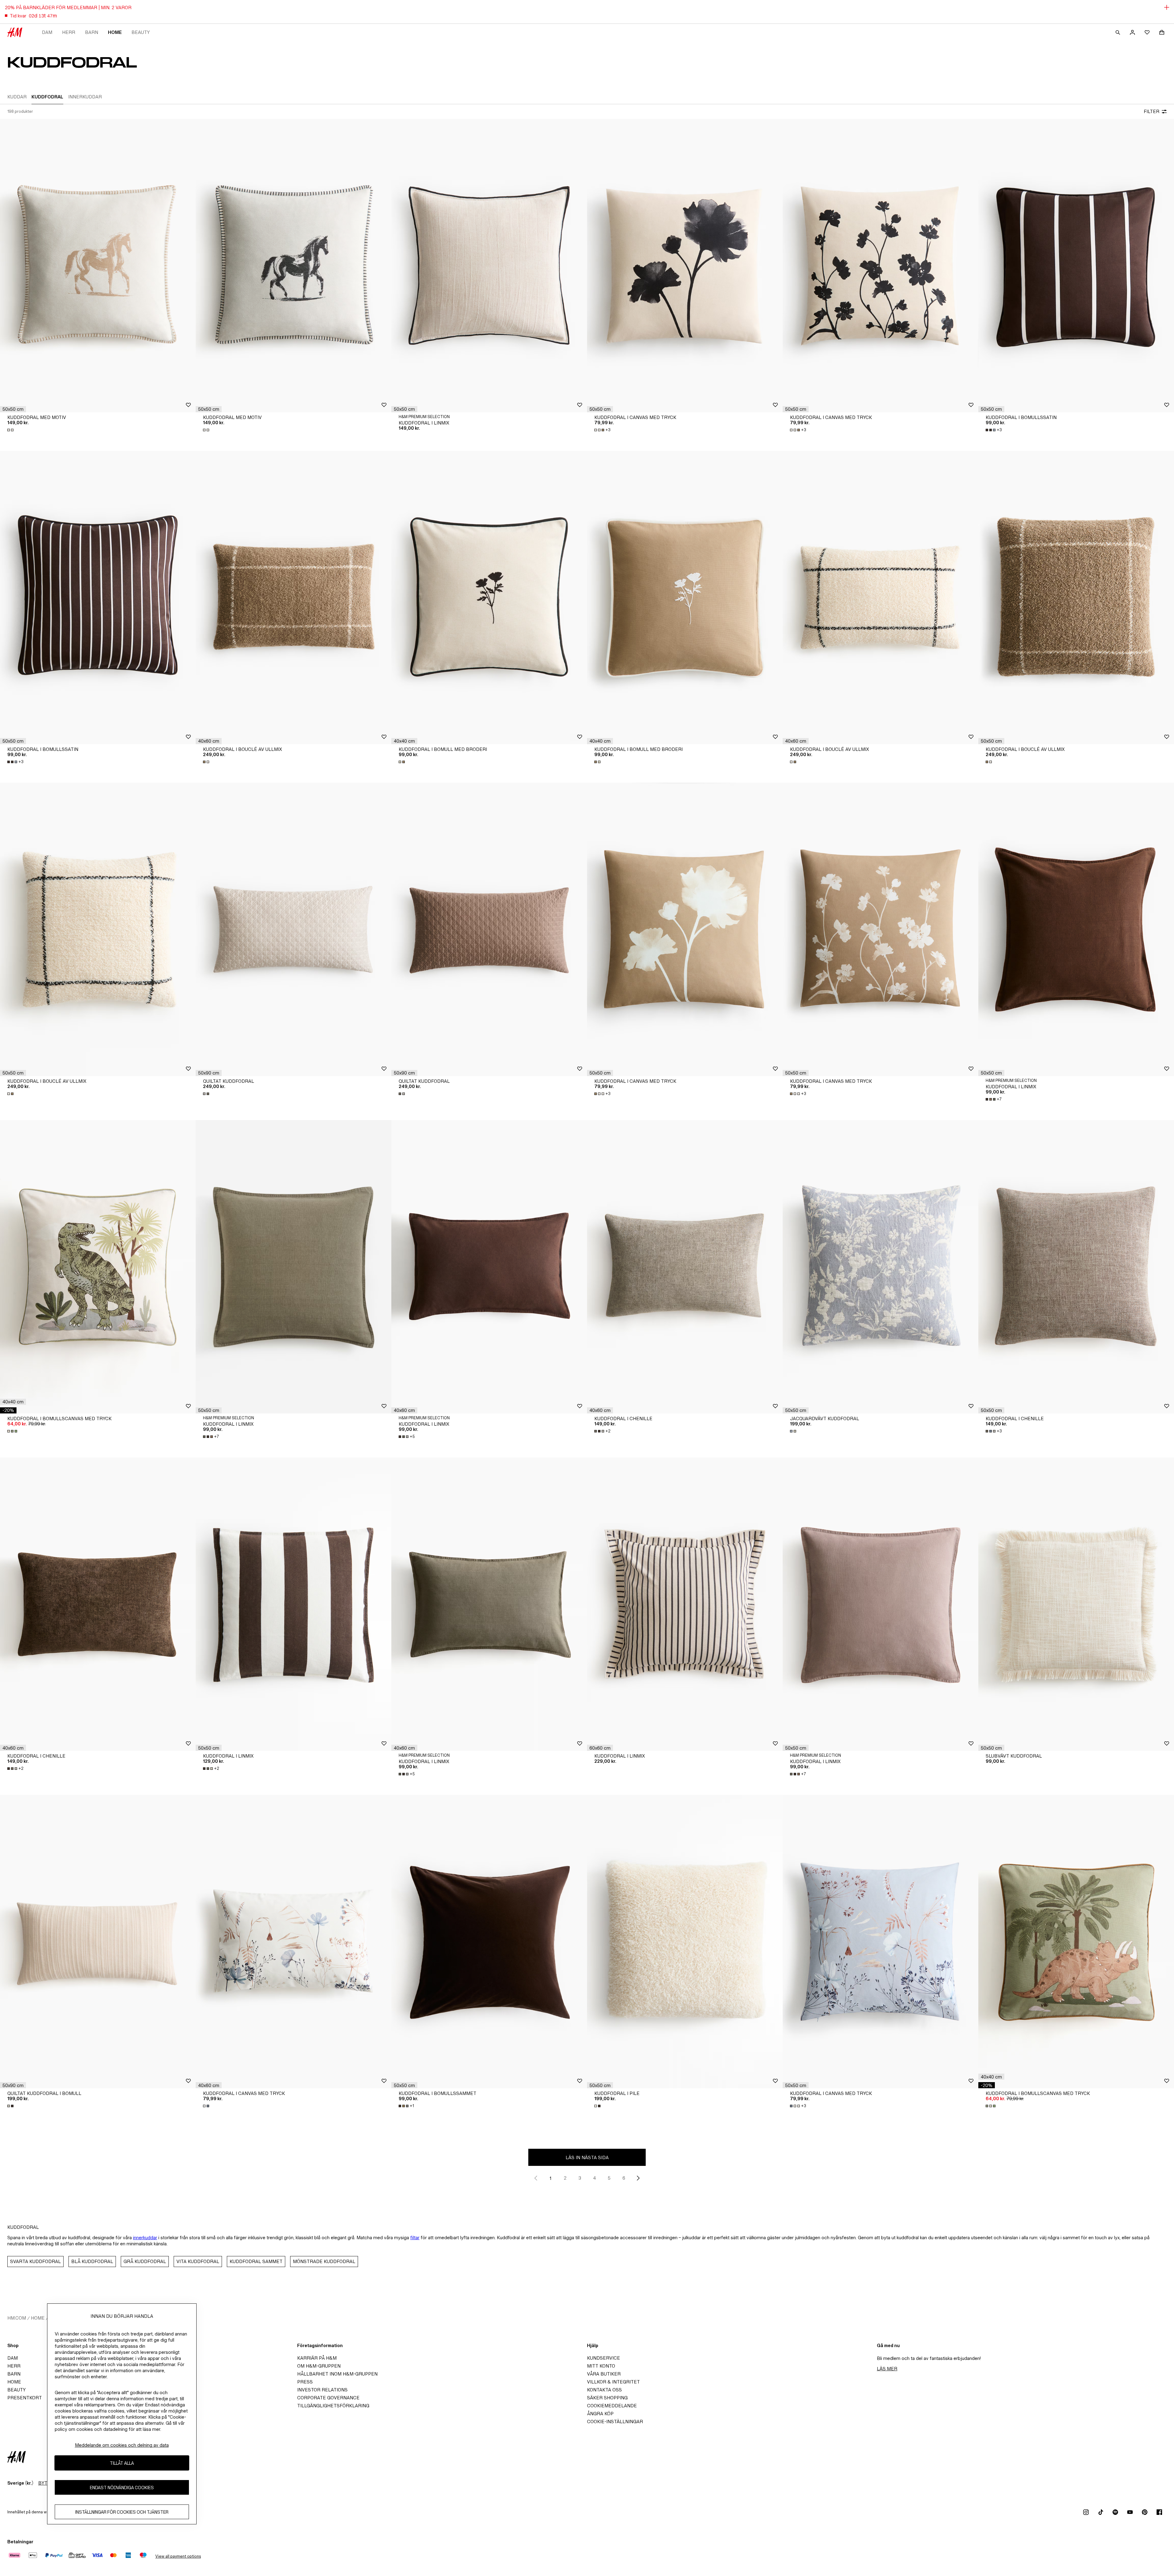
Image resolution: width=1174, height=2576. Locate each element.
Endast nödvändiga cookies (122, 2488)
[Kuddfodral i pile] (685, 1942)
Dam (47, 32)
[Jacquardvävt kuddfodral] (880, 1267)
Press (305, 2382)
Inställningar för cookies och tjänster (122, 2512)
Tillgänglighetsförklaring (333, 2406)
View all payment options (178, 2556)
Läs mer (887, 2369)
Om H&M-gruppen (319, 2366)
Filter (1152, 111)
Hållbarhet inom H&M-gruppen (337, 2374)
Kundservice (604, 2358)
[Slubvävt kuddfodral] (1076, 1604)
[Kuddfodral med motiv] (98, 266)
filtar (415, 2238)
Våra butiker (604, 2374)
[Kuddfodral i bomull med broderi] (489, 597)
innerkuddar (145, 2238)
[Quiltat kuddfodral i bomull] (98, 1942)
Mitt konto (601, 2366)
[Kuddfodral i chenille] (685, 1267)
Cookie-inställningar (615, 2422)
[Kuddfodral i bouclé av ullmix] (293, 597)
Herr (69, 32)
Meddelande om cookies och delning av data (122, 2445)
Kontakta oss (604, 2390)
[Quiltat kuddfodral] (293, 929)
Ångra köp (600, 2414)
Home (115, 32)
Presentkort (25, 2398)
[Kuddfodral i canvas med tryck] (685, 266)
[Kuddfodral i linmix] (489, 266)
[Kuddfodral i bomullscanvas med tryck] (98, 1267)
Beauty (141, 32)
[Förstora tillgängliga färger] (11, 430)
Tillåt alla (122, 2463)
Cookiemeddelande (612, 2406)
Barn (92, 32)
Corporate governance (328, 2398)
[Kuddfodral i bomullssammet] (489, 1942)
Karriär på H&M (317, 2358)
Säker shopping (607, 2398)
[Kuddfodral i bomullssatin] (1076, 266)
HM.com (17, 2318)
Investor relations (322, 2390)
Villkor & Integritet (613, 2382)
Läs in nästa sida (587, 2157)
